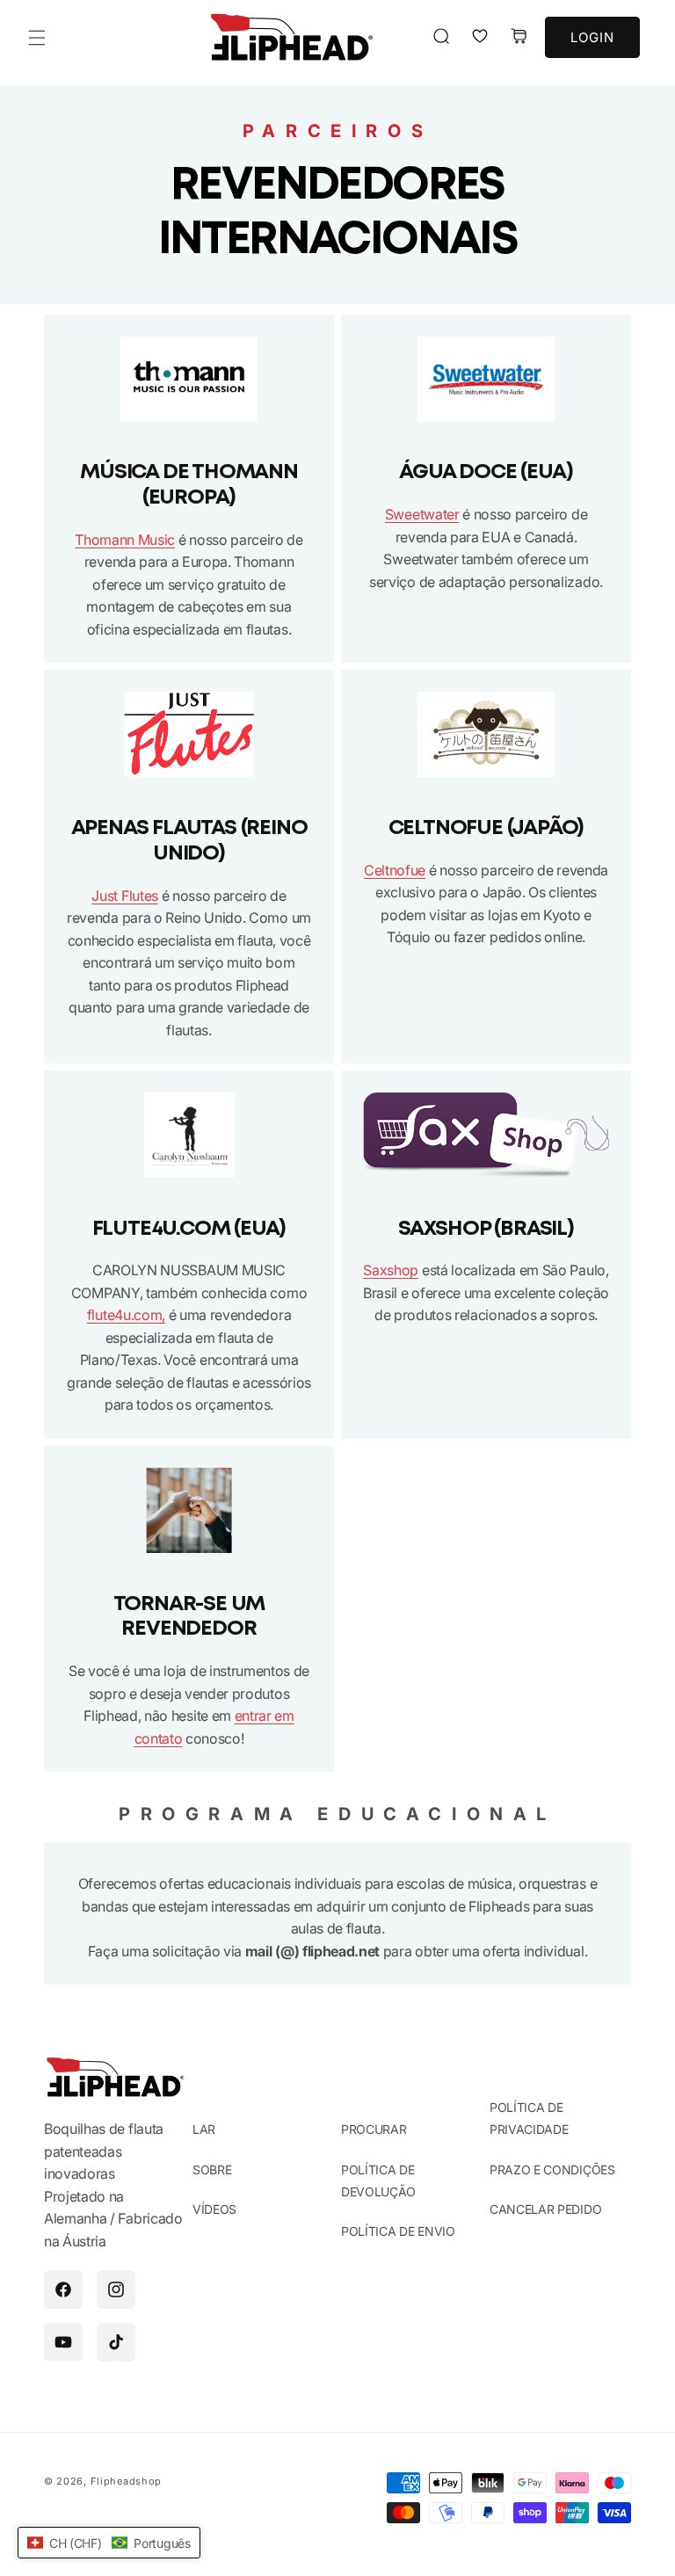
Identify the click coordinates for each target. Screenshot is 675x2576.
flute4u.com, (126, 1315)
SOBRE (212, 2170)
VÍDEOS (214, 2209)
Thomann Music (125, 540)
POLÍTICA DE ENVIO (398, 2231)
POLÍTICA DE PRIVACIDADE (529, 2118)
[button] (37, 38)
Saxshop (391, 1270)
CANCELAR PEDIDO (545, 2209)
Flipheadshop (126, 2481)
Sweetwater (422, 514)
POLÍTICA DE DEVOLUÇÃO (378, 2181)
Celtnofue (395, 870)
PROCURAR (374, 2129)
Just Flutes (124, 896)
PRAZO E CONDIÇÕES (552, 2170)
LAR (204, 2129)
